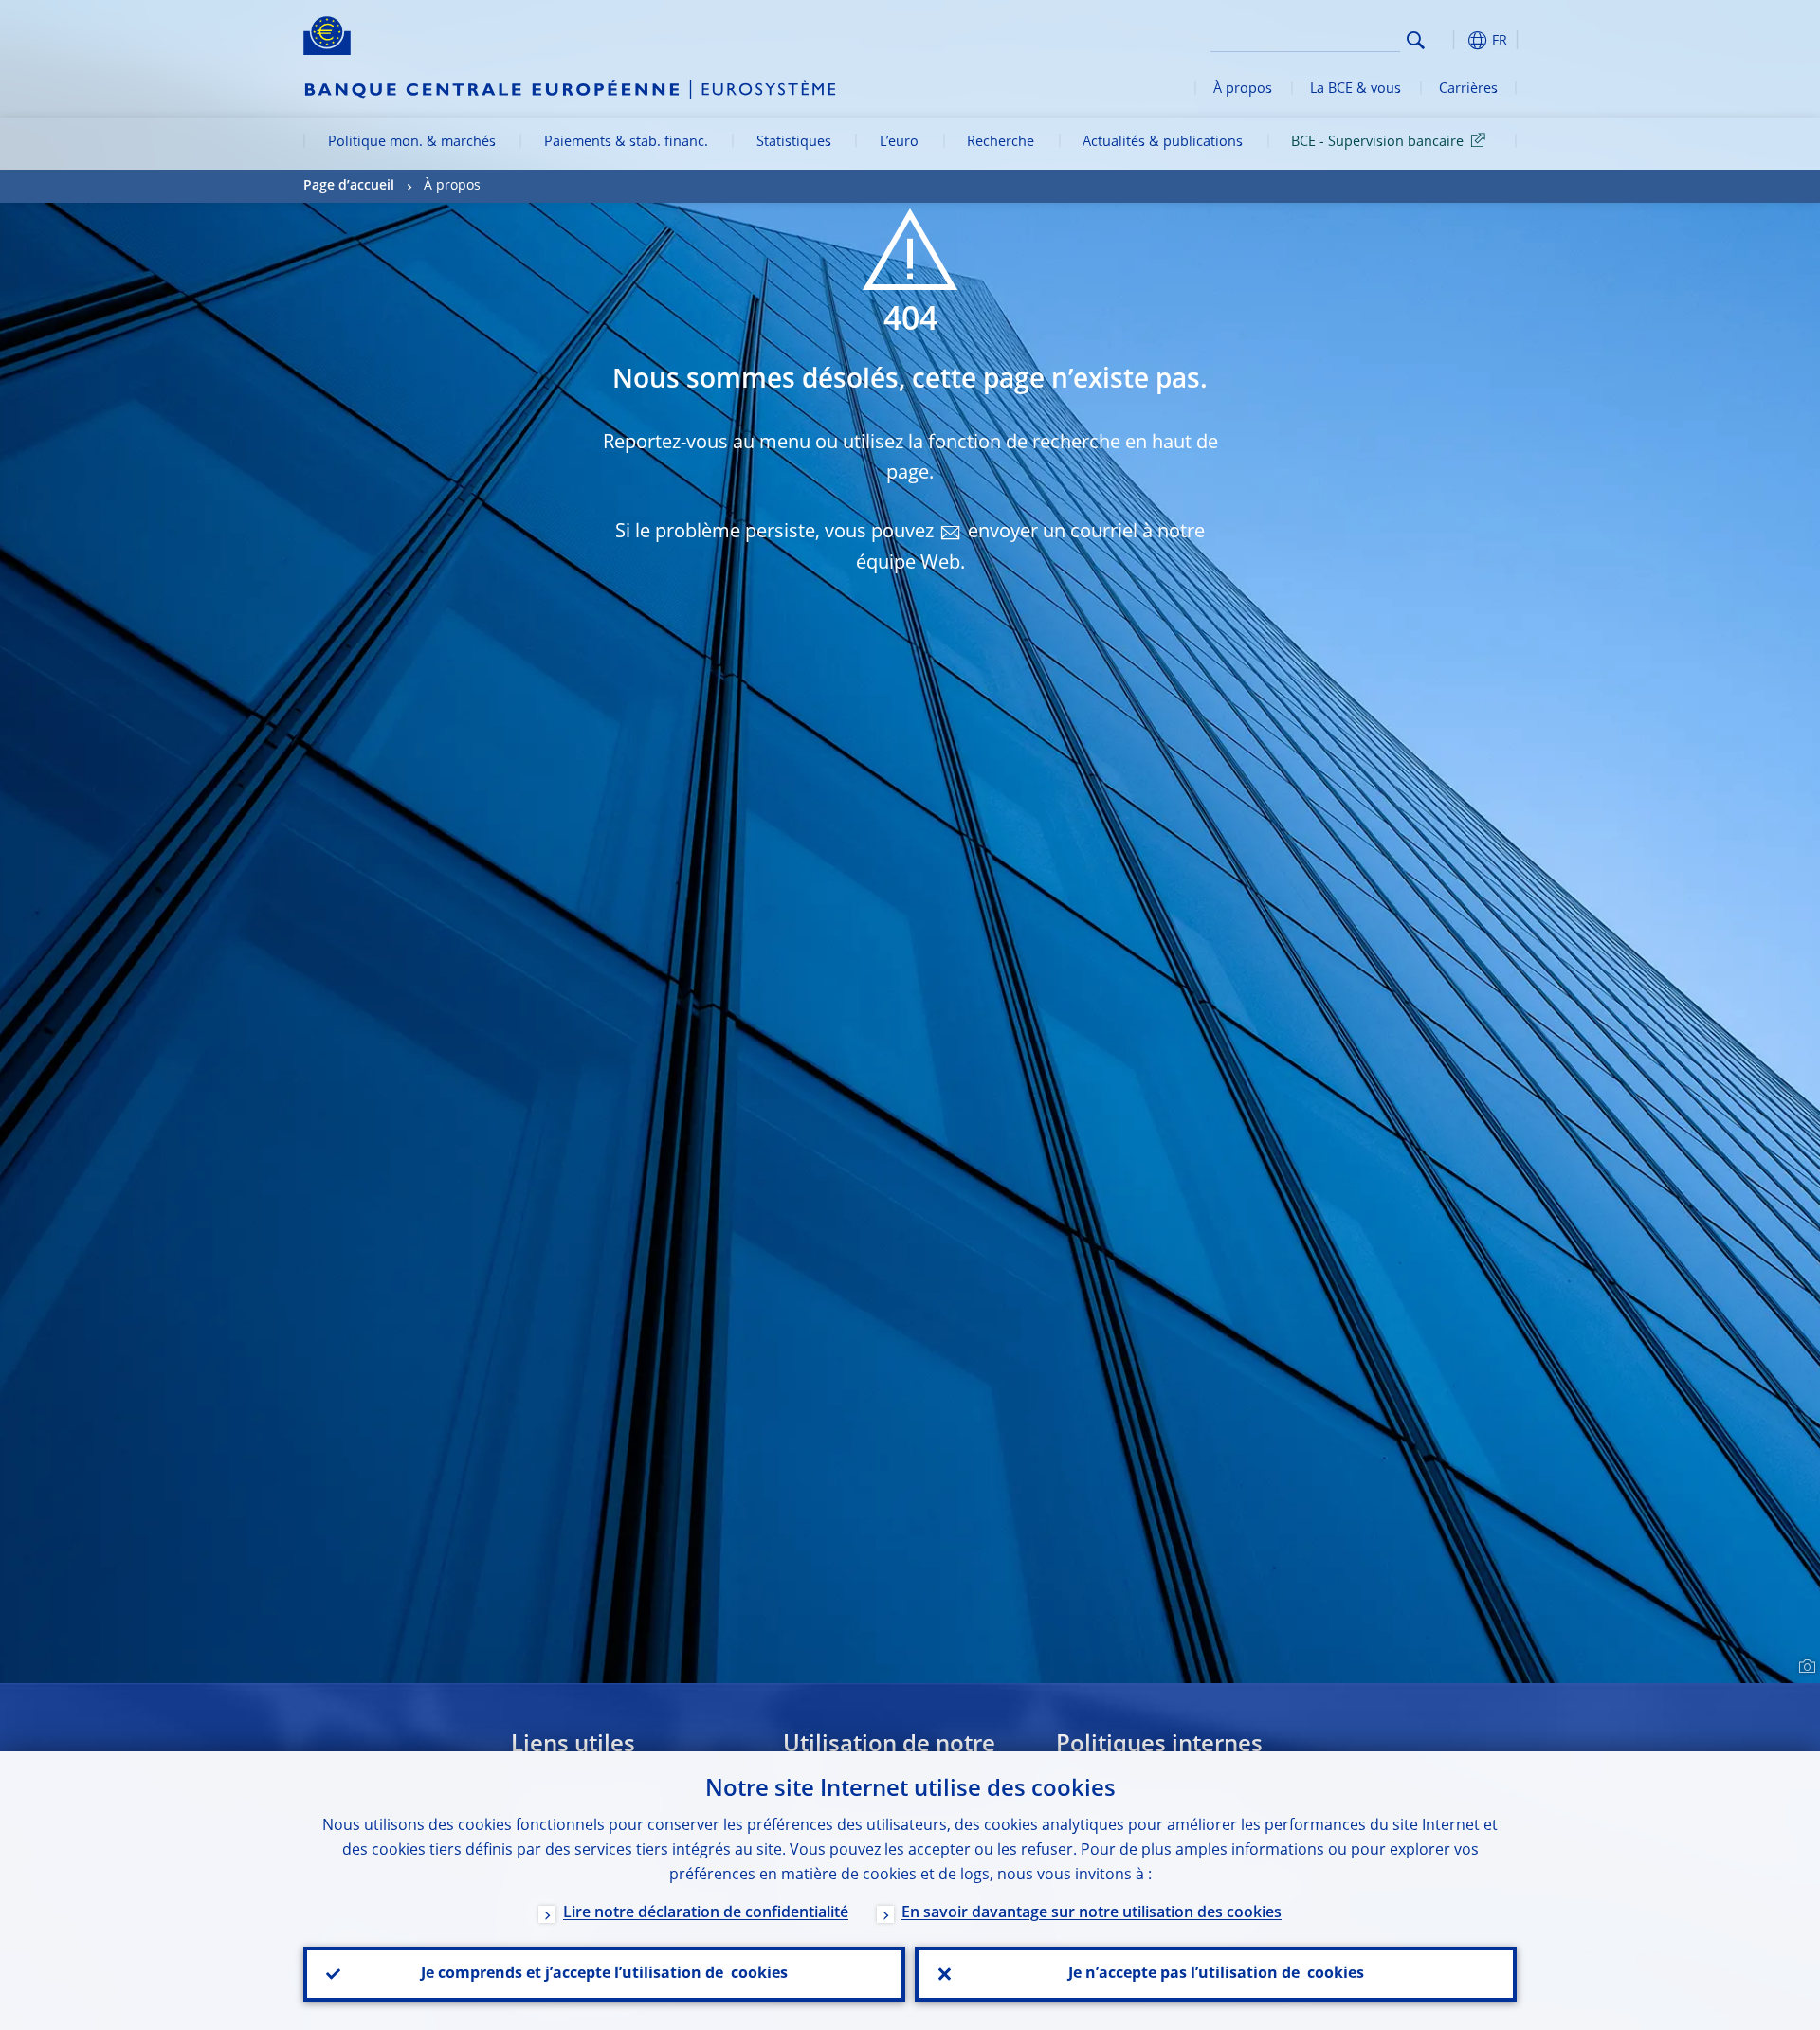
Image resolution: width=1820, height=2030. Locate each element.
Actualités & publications (1163, 142)
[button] (1450, 40)
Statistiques (794, 142)
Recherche (1001, 142)
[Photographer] (1804, 1667)
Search (1416, 40)
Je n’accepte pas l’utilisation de (1216, 1974)
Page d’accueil (349, 186)
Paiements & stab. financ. (626, 142)
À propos (1243, 89)
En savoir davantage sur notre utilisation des (1092, 1913)
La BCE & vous (1356, 89)
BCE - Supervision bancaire (1377, 142)
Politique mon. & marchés (412, 142)
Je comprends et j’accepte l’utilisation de (604, 1974)
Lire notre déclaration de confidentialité (706, 1913)
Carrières (1468, 89)
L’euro (899, 142)
